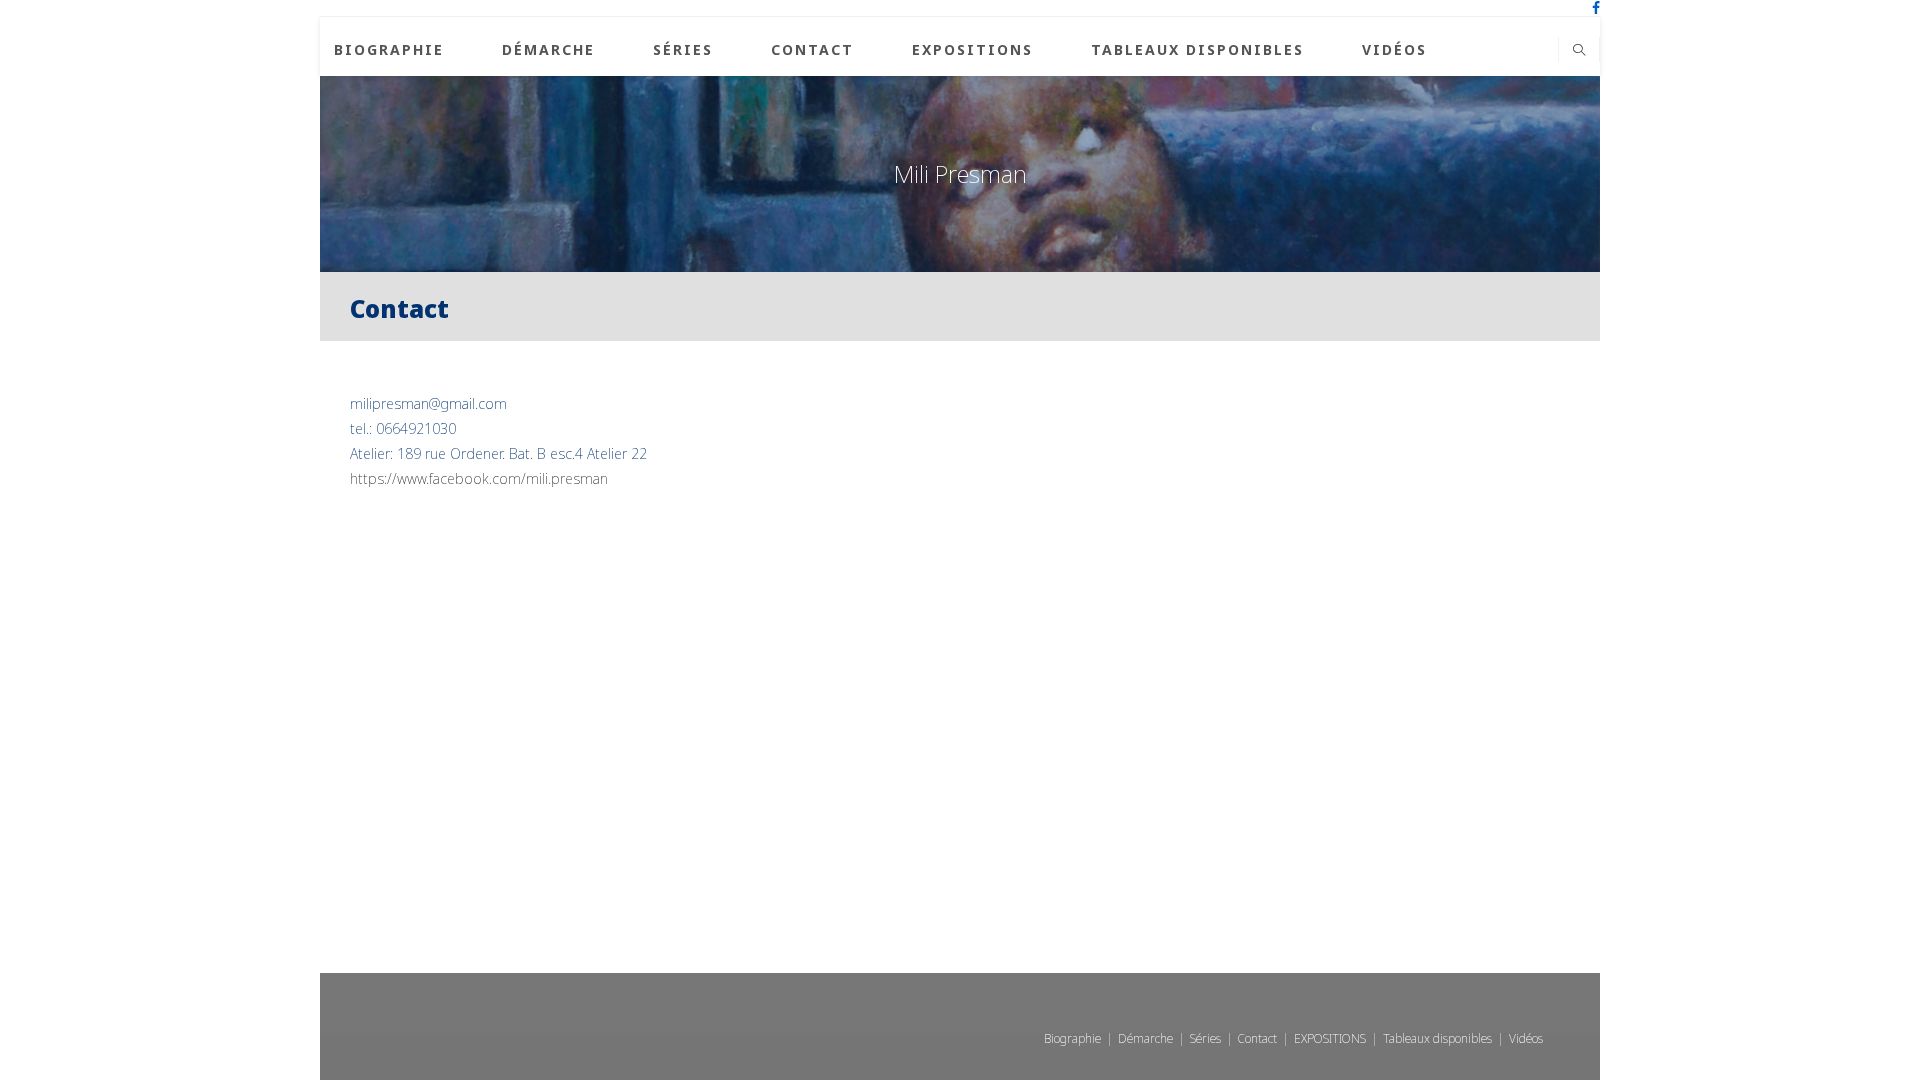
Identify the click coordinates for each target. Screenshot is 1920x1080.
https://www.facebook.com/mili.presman (479, 478)
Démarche (1145, 1038)
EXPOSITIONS (1330, 1038)
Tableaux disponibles (1437, 1038)
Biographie (1072, 1038)
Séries (1205, 1038)
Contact (1257, 1038)
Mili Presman (960, 173)
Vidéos (1526, 1038)
